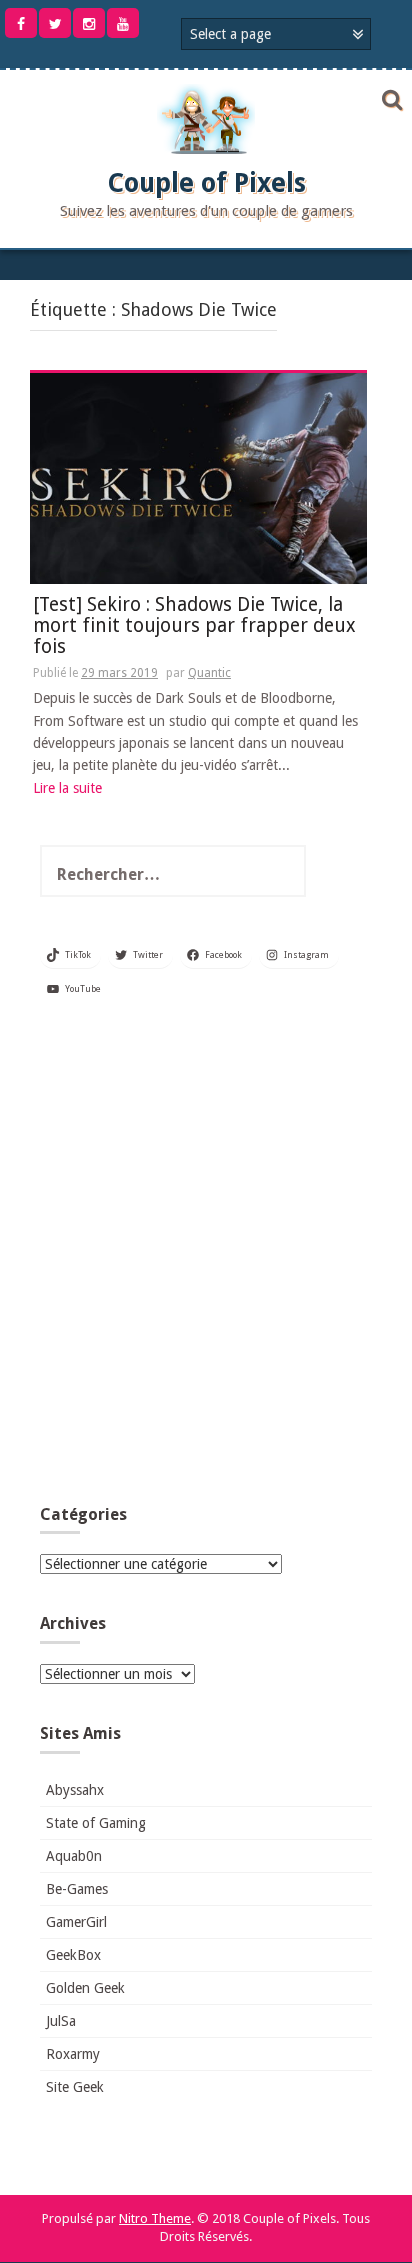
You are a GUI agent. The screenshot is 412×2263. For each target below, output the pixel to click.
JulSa (61, 2021)
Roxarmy (73, 2054)
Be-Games (77, 1889)
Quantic (209, 673)
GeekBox (73, 1955)
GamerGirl (76, 1922)
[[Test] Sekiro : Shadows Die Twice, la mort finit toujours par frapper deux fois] (198, 477)
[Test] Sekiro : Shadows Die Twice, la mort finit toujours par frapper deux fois (194, 626)
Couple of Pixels (206, 183)
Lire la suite (67, 788)
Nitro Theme (155, 2218)
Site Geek (75, 2087)
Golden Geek (85, 1988)
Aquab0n (74, 1856)
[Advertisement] (206, 1259)
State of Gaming (96, 1823)
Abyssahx (75, 1790)
